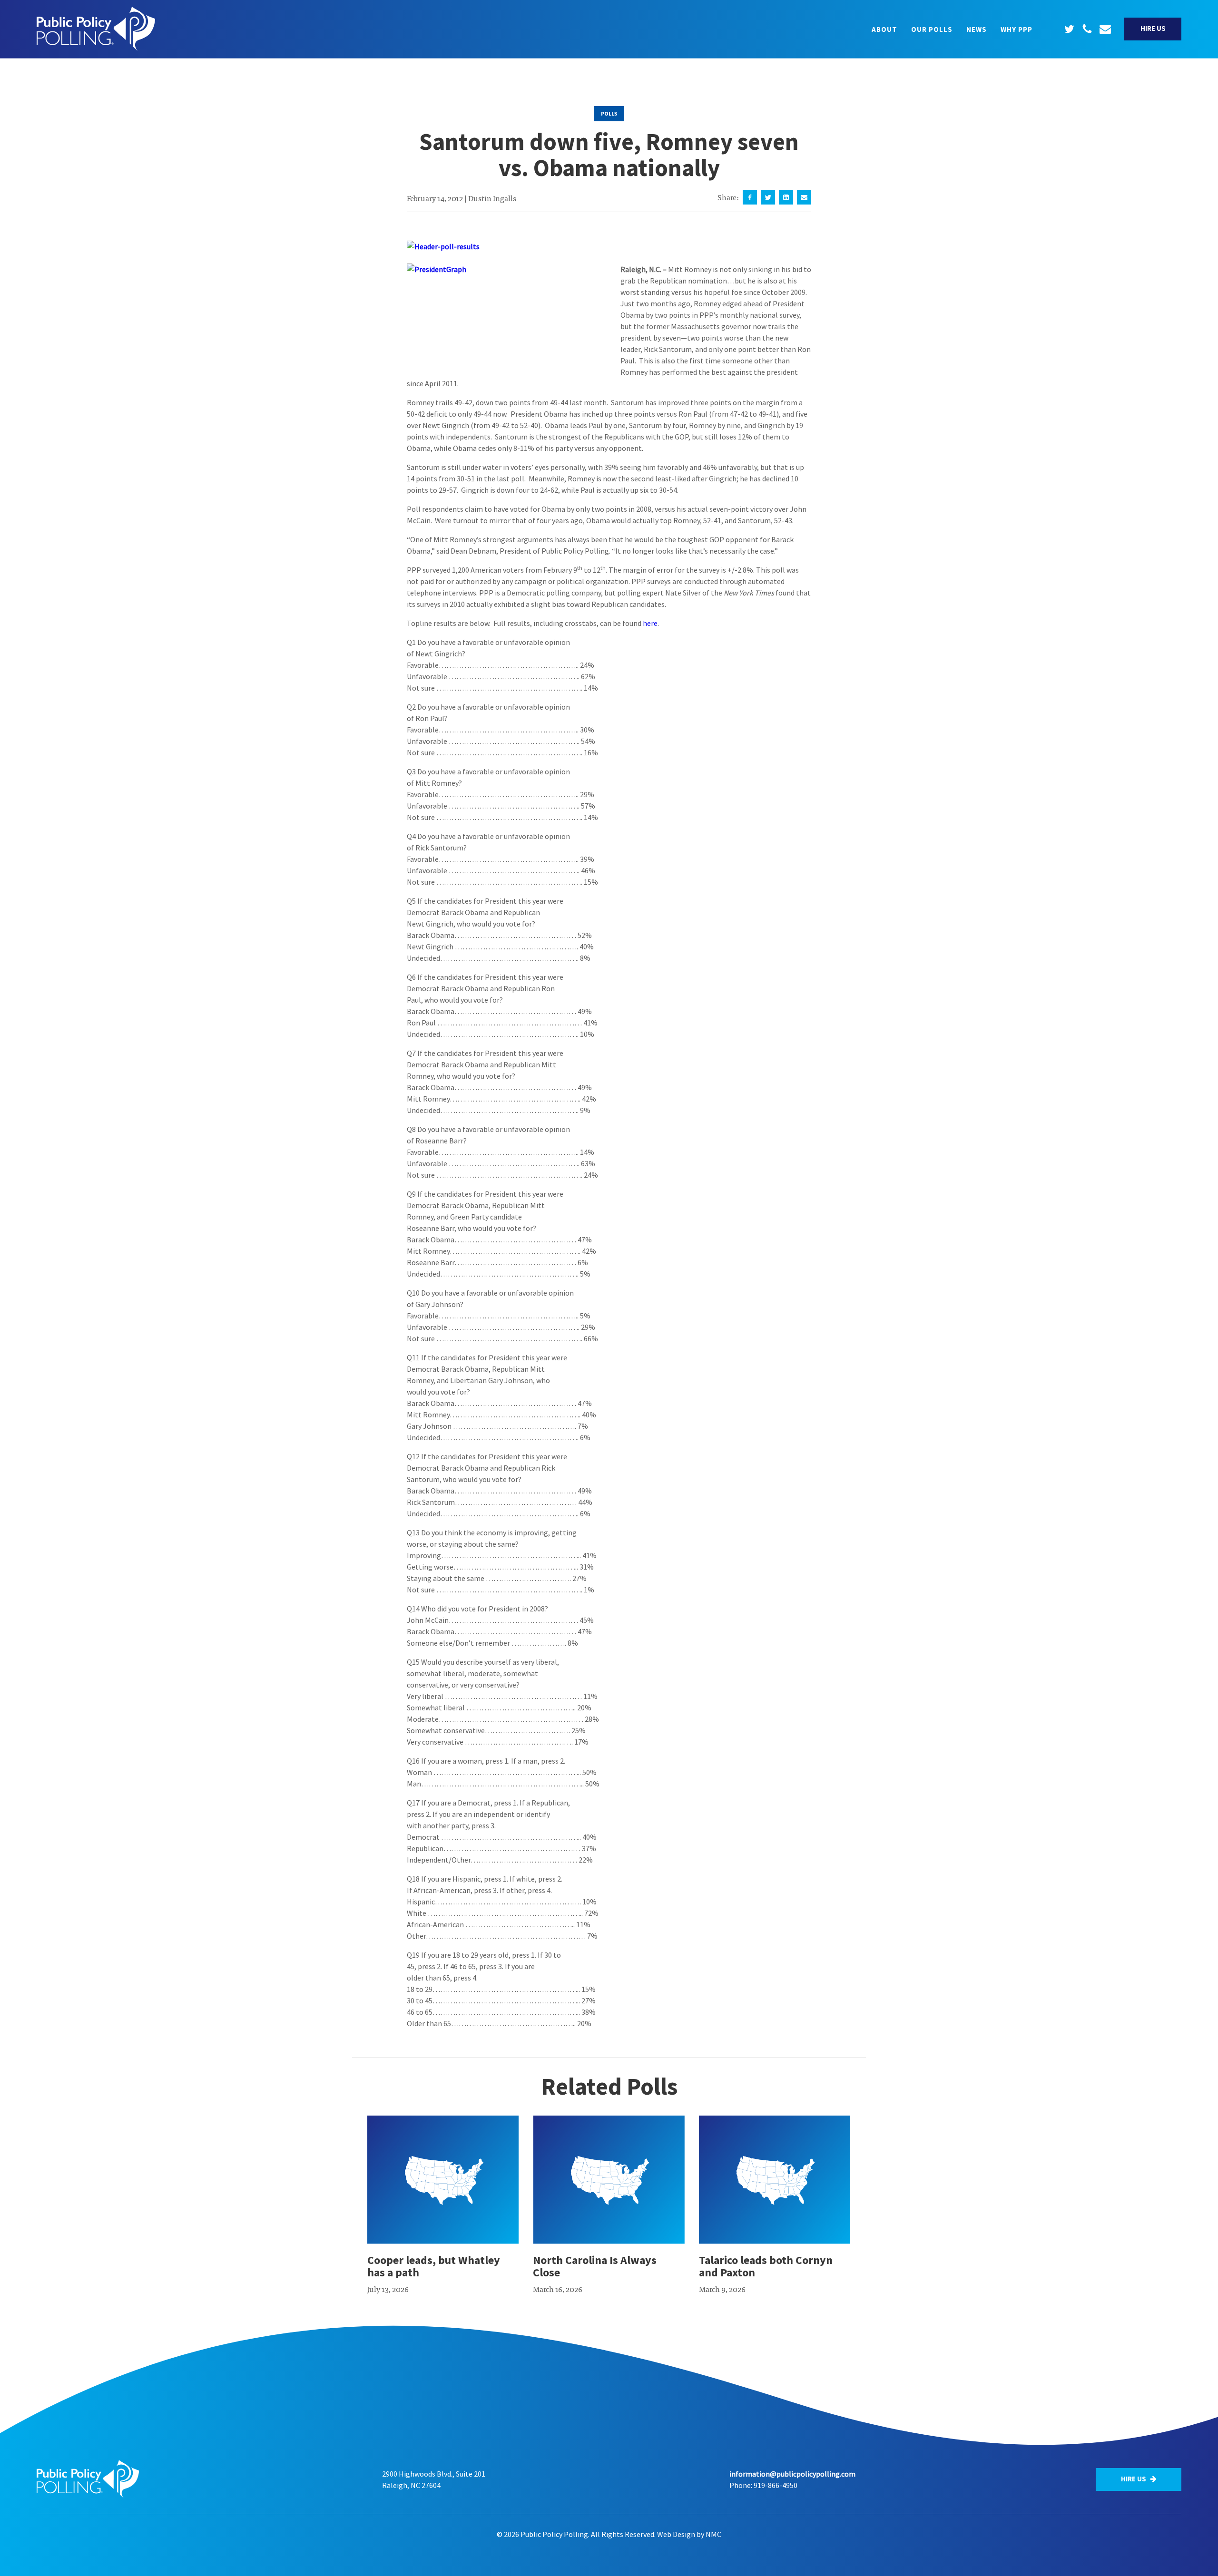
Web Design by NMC (689, 2534)
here (650, 623)
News (977, 29)
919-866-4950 (776, 2485)
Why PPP (1017, 29)
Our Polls (932, 29)
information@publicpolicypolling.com (792, 2474)
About (884, 29)
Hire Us (1153, 28)
